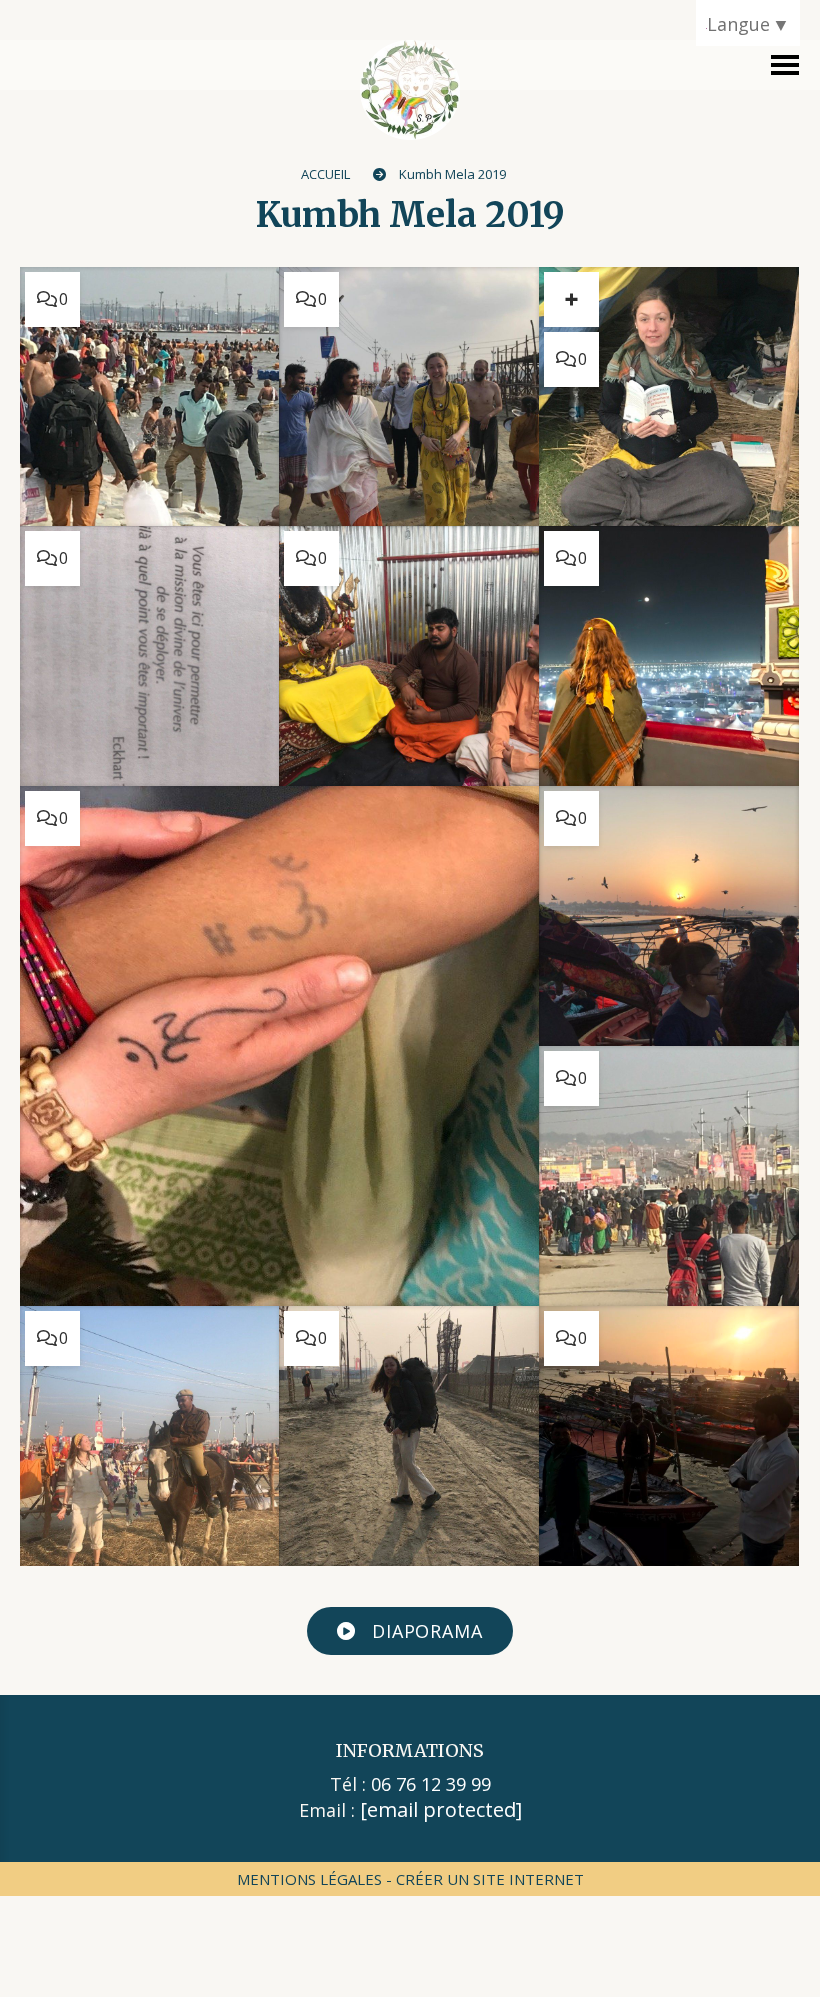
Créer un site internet (490, 1879)
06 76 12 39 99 (431, 1784)
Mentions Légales (309, 1879)
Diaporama (424, 1631)
